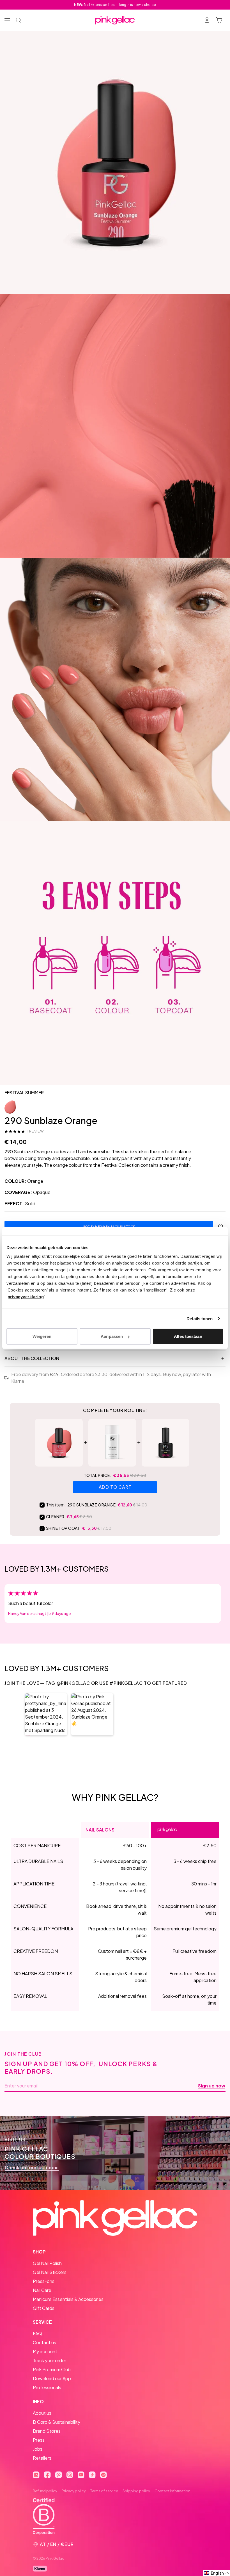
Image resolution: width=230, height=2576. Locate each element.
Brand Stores (47, 2431)
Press (39, 2440)
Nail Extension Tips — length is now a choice (115, 5)
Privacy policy (74, 2491)
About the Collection (32, 1358)
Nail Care (42, 2290)
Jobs (38, 2449)
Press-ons (44, 2281)
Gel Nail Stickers (50, 2272)
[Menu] (7, 20)
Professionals (47, 2387)
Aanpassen (112, 1336)
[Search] (19, 20)
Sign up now (212, 2086)
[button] (46, 1714)
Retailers (42, 2458)
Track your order (50, 2360)
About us (42, 2413)
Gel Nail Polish (47, 2263)
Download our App (52, 2378)
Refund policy (45, 2491)
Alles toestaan (188, 1336)
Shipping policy (136, 2491)
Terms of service (104, 2491)
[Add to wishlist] (220, 1227)
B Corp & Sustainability (57, 2422)
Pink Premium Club (52, 2369)
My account (45, 2351)
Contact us (44, 2342)
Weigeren (42, 1336)
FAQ (37, 2333)
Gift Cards (44, 2308)
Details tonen (200, 1318)
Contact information (173, 2491)
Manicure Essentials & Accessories (68, 2299)
